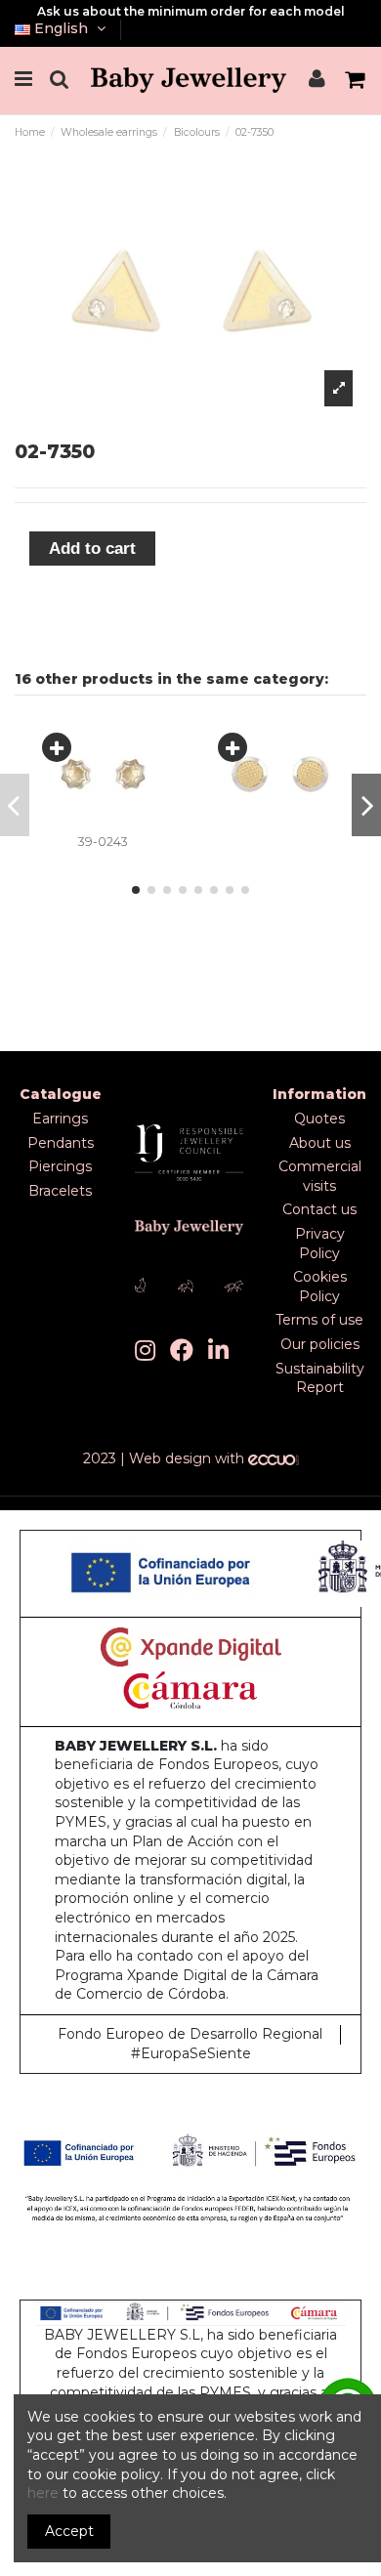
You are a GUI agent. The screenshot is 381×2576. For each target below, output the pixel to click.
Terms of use (319, 1320)
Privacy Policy (320, 1244)
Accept (69, 2531)
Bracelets (60, 1191)
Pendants (61, 1143)
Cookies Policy (320, 1287)
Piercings (60, 1166)
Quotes (319, 1119)
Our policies (320, 1344)
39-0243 (103, 842)
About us (320, 1143)
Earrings (60, 1119)
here (43, 2493)
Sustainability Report (320, 1378)
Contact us (319, 1209)
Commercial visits (320, 1176)
